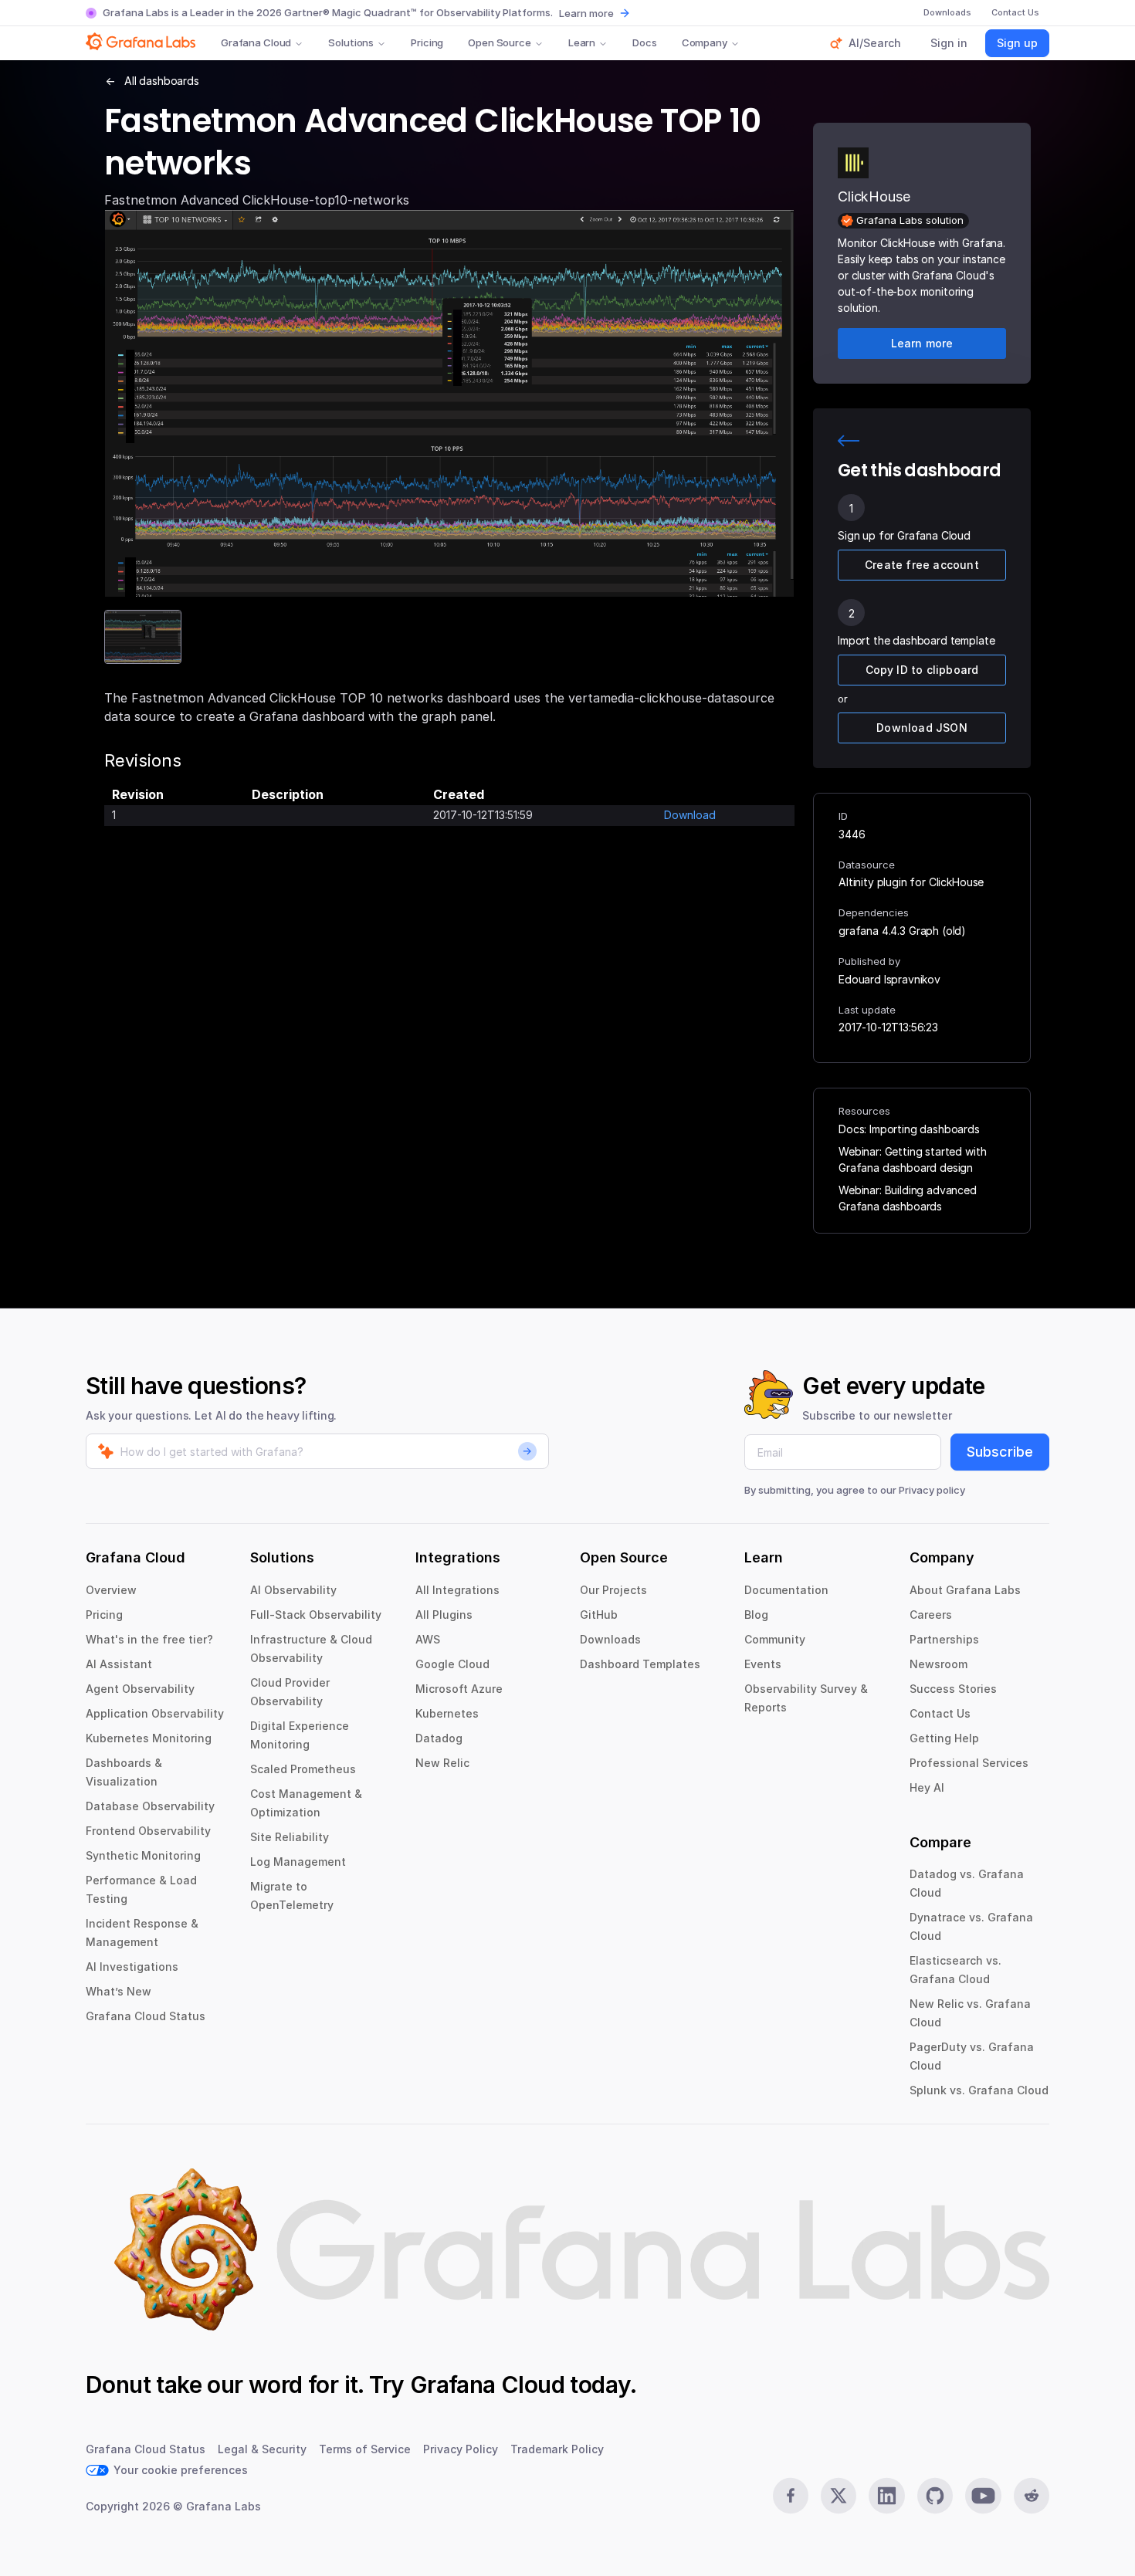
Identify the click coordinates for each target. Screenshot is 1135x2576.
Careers (931, 1615)
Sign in (949, 43)
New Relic (442, 1763)
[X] (839, 2496)
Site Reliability (290, 1837)
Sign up (1017, 43)
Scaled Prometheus (303, 1769)
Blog (756, 1615)
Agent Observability (140, 1689)
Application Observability (155, 1713)
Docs (644, 42)
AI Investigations (132, 1967)
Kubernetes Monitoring (149, 1738)
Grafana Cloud (256, 42)
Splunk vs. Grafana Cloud (979, 2090)
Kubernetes (447, 1713)
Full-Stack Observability (316, 1615)
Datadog (439, 1738)
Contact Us (940, 1713)
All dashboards (162, 81)
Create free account (922, 565)
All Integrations (457, 1590)
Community (775, 1639)
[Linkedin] (886, 2496)
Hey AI (927, 1787)
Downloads (610, 1639)
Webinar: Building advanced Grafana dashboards (908, 1198)
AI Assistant (119, 1664)
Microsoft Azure (459, 1689)
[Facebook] (791, 2496)
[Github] (935, 2496)
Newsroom (938, 1664)
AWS (428, 1639)
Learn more (586, 13)
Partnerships (944, 1639)
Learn (582, 42)
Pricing (427, 42)
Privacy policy (932, 1490)
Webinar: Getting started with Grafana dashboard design (912, 1159)
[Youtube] (983, 2496)
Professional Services (969, 1763)
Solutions (351, 42)
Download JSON (922, 728)
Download (690, 815)
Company (705, 42)
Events (763, 1664)
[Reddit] (1032, 2496)
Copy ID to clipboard (922, 670)
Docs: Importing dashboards (909, 1129)
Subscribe (1000, 1452)
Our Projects (613, 1590)
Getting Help (944, 1738)
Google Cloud (452, 1664)
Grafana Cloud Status (146, 2016)
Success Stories (953, 1689)
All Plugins (444, 1615)
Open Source (500, 42)
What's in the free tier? (149, 1639)
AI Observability (293, 1590)
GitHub (599, 1615)
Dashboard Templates (640, 1664)
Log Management (298, 1862)
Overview (111, 1590)
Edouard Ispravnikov (889, 979)
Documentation (786, 1590)
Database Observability (150, 1806)
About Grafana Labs (965, 1590)
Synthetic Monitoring (143, 1855)
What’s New (119, 1991)
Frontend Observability (148, 1831)
